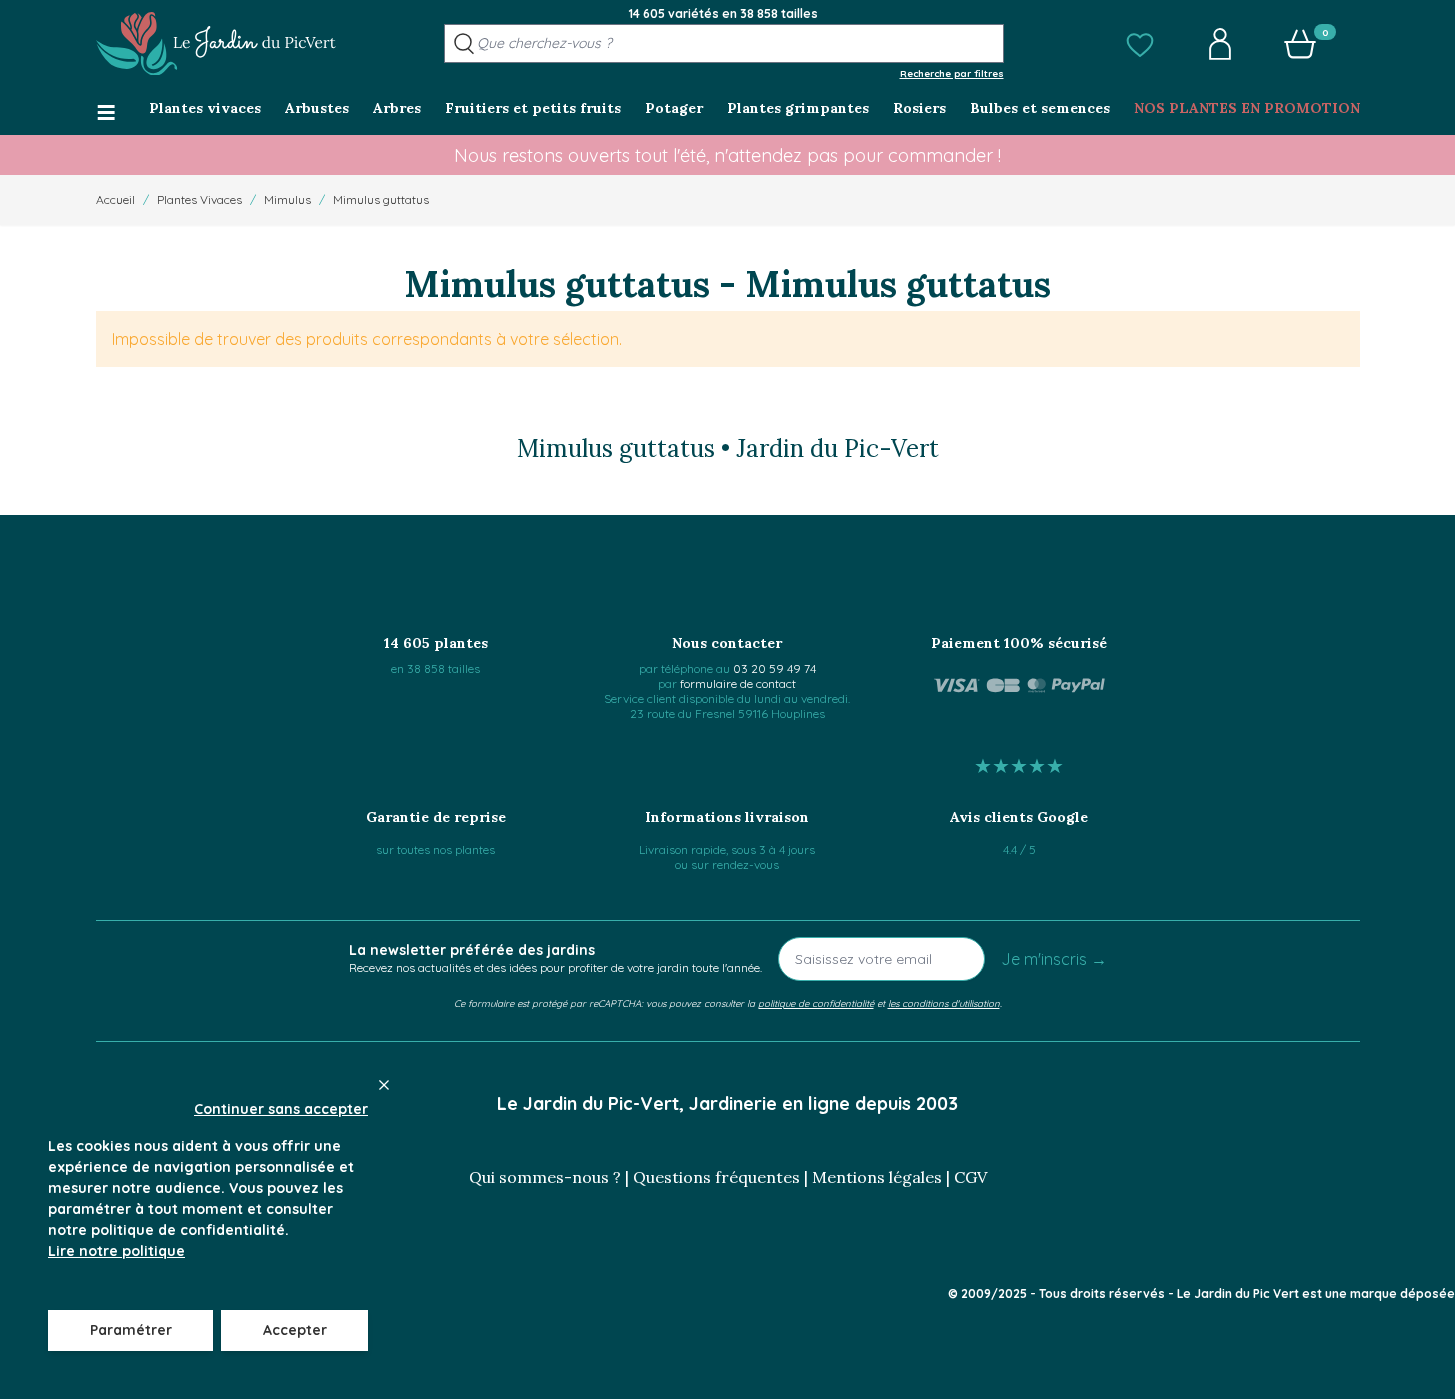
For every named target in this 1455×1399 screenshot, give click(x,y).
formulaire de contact (738, 683)
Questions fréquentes (716, 1177)
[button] (1140, 44)
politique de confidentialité (816, 1003)
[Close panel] (384, 1085)
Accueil (115, 199)
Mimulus (287, 199)
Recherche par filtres (952, 73)
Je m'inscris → (1054, 959)
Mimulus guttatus (381, 199)
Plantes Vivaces (199, 199)
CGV (970, 1177)
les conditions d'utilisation (944, 1003)
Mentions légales (877, 1177)
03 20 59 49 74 (774, 668)
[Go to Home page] (216, 44)
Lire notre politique (116, 1251)
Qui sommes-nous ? (545, 1177)
